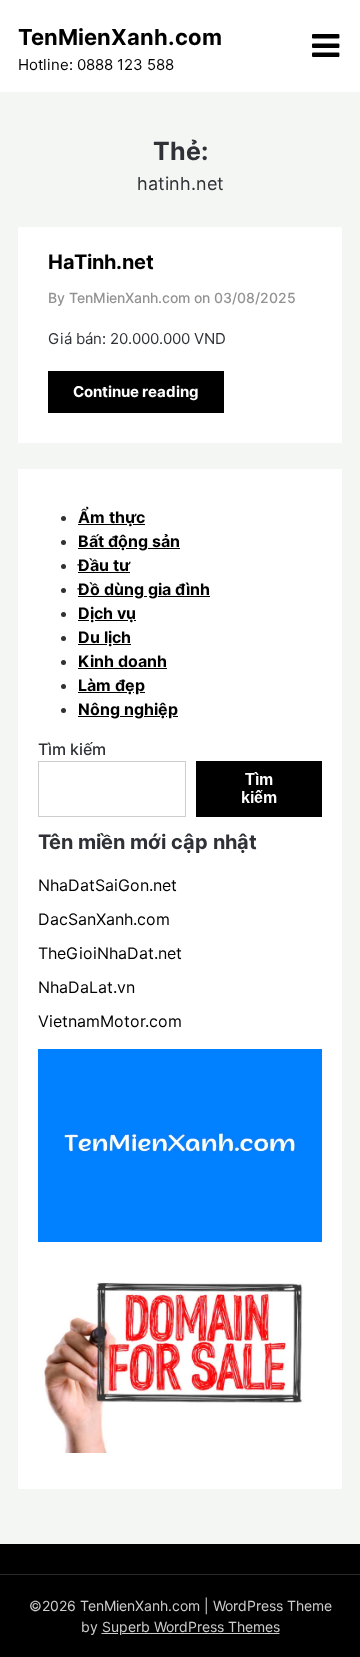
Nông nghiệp (128, 709)
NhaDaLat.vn (86, 987)
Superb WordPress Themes (191, 1626)
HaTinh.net (101, 262)
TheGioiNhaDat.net (110, 953)
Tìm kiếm (72, 749)
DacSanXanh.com (104, 919)
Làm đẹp (111, 685)
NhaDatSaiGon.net (107, 885)
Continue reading (136, 391)
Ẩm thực (111, 517)
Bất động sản (129, 541)
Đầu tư (104, 565)
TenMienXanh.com (120, 37)
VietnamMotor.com (110, 1021)
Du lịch (104, 637)
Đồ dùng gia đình (144, 589)
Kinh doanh (122, 661)
